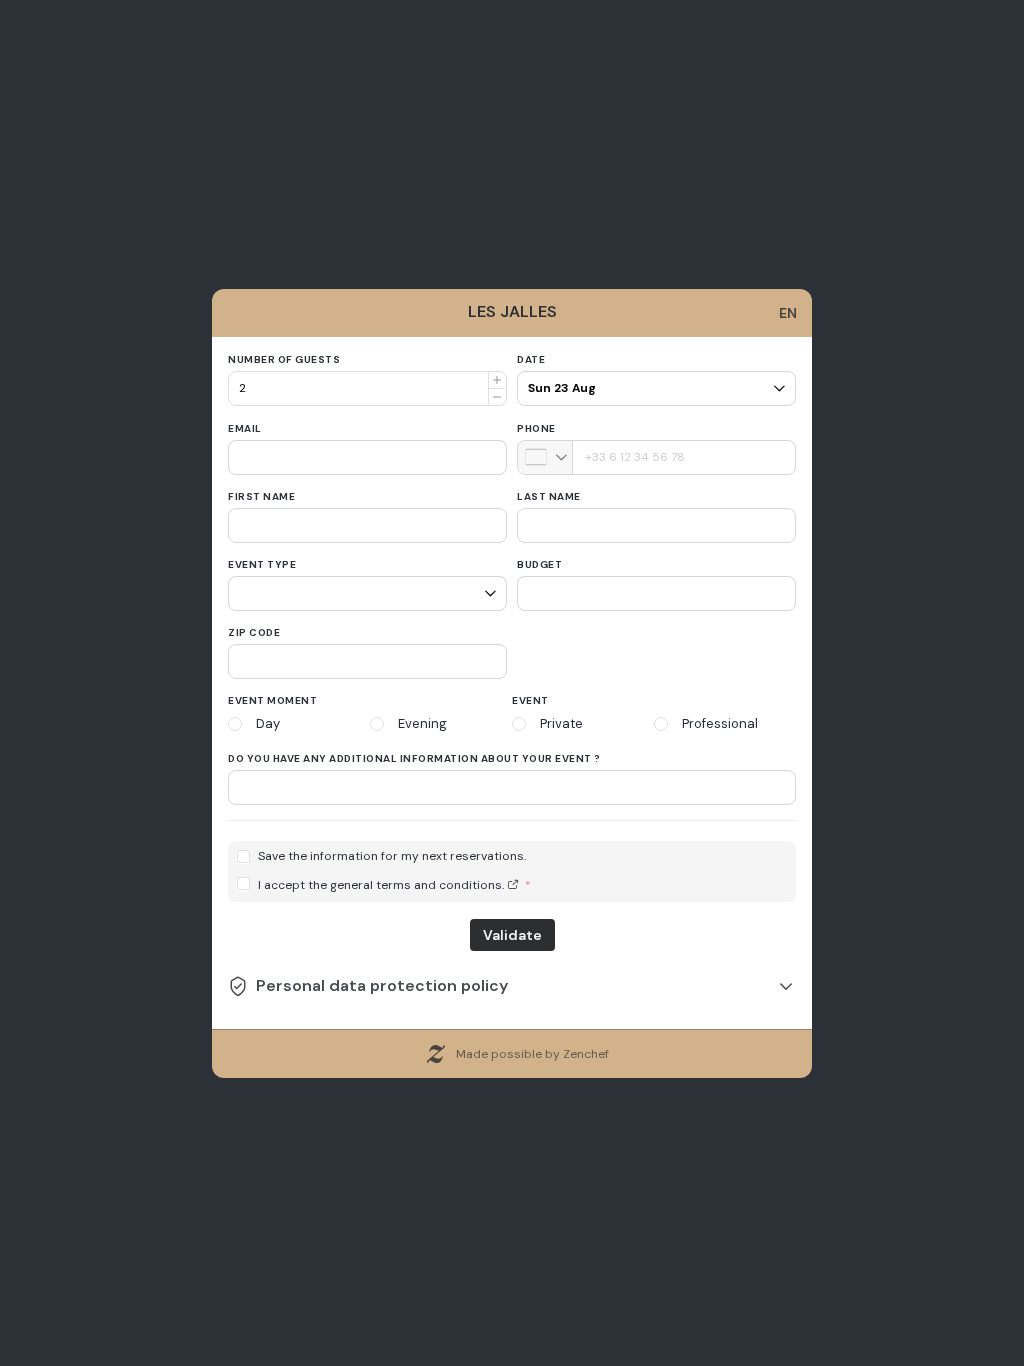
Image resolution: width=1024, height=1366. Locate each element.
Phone (536, 428)
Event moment (272, 700)
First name (261, 496)
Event (530, 700)
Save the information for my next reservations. (392, 856)
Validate (512, 935)
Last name (549, 496)
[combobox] (545, 457)
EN (788, 313)
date (531, 359)
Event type (262, 564)
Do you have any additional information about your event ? (414, 758)
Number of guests (284, 359)
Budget (539, 564)
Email (245, 428)
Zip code (254, 632)
